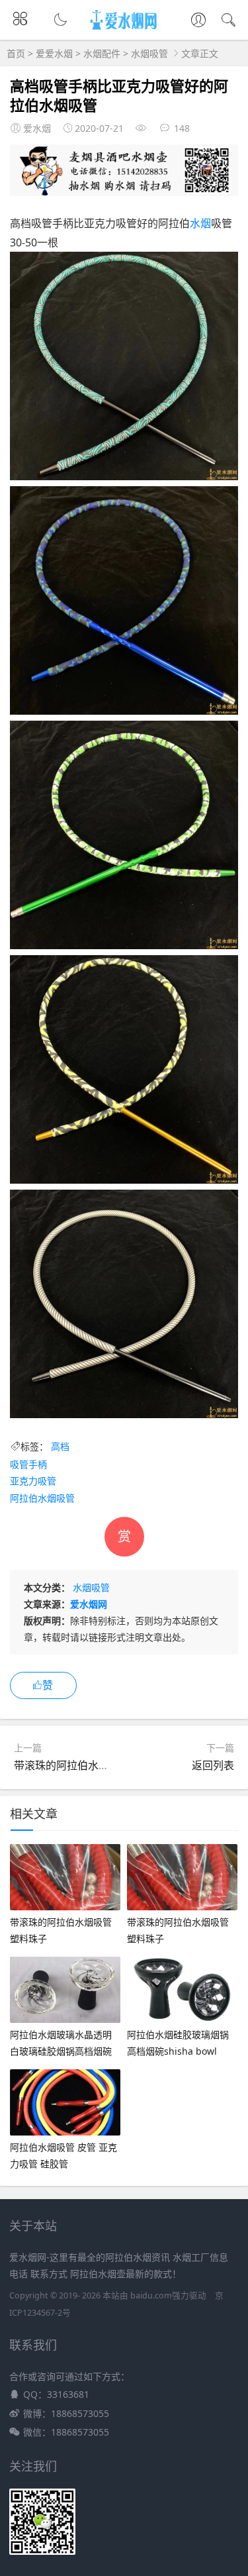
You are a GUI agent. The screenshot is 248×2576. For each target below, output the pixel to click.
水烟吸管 (149, 53)
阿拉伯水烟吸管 (42, 1498)
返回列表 (213, 1765)
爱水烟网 (89, 1604)
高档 (60, 1446)
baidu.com (151, 2295)
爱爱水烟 (54, 53)
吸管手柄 (28, 1464)
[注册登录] (198, 21)
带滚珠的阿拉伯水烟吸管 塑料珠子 (95, 1765)
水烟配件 (102, 53)
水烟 (200, 223)
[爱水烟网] (124, 30)
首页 (16, 53)
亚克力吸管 (33, 1481)
